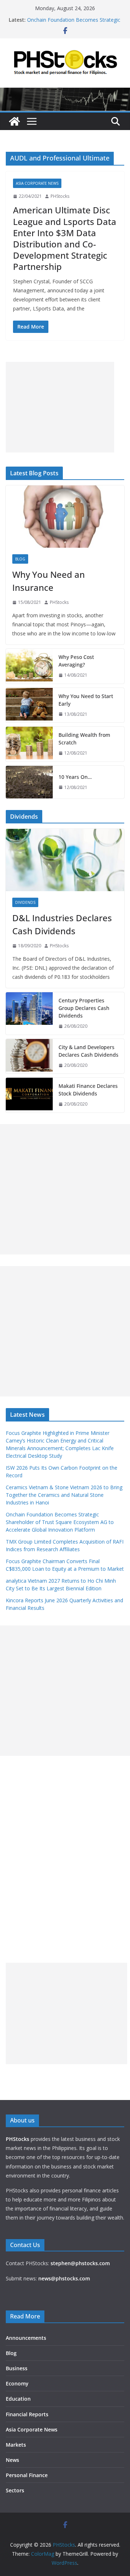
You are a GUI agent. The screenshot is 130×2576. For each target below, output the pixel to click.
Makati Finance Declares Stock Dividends (88, 1090)
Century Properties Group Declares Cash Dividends (84, 1008)
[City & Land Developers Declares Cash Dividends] (29, 1056)
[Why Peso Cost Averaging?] (29, 666)
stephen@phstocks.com (80, 2263)
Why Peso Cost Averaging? (76, 661)
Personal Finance (27, 2475)
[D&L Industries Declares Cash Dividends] (65, 860)
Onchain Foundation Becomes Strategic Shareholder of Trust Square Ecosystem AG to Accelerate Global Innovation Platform (60, 1522)
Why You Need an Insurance (49, 581)
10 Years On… (75, 777)
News (12, 2460)
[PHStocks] (65, 93)
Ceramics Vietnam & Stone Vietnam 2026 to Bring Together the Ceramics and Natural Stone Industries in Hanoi (64, 1495)
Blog (20, 559)
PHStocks (60, 196)
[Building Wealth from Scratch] (29, 744)
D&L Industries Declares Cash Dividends (62, 924)
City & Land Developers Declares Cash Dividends (88, 1051)
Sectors (15, 2490)
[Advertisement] (60, 407)
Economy (17, 2383)
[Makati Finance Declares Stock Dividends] (29, 1095)
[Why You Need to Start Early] (29, 705)
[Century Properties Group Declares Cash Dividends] (29, 1013)
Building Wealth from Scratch (84, 739)
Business (17, 2368)
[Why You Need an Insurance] (65, 517)
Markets (16, 2445)
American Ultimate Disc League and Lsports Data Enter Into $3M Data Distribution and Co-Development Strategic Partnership (65, 238)
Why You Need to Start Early (86, 700)
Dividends (25, 902)
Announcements (26, 2338)
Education (18, 2399)
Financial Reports (27, 2414)
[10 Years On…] (29, 782)
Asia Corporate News (37, 183)
